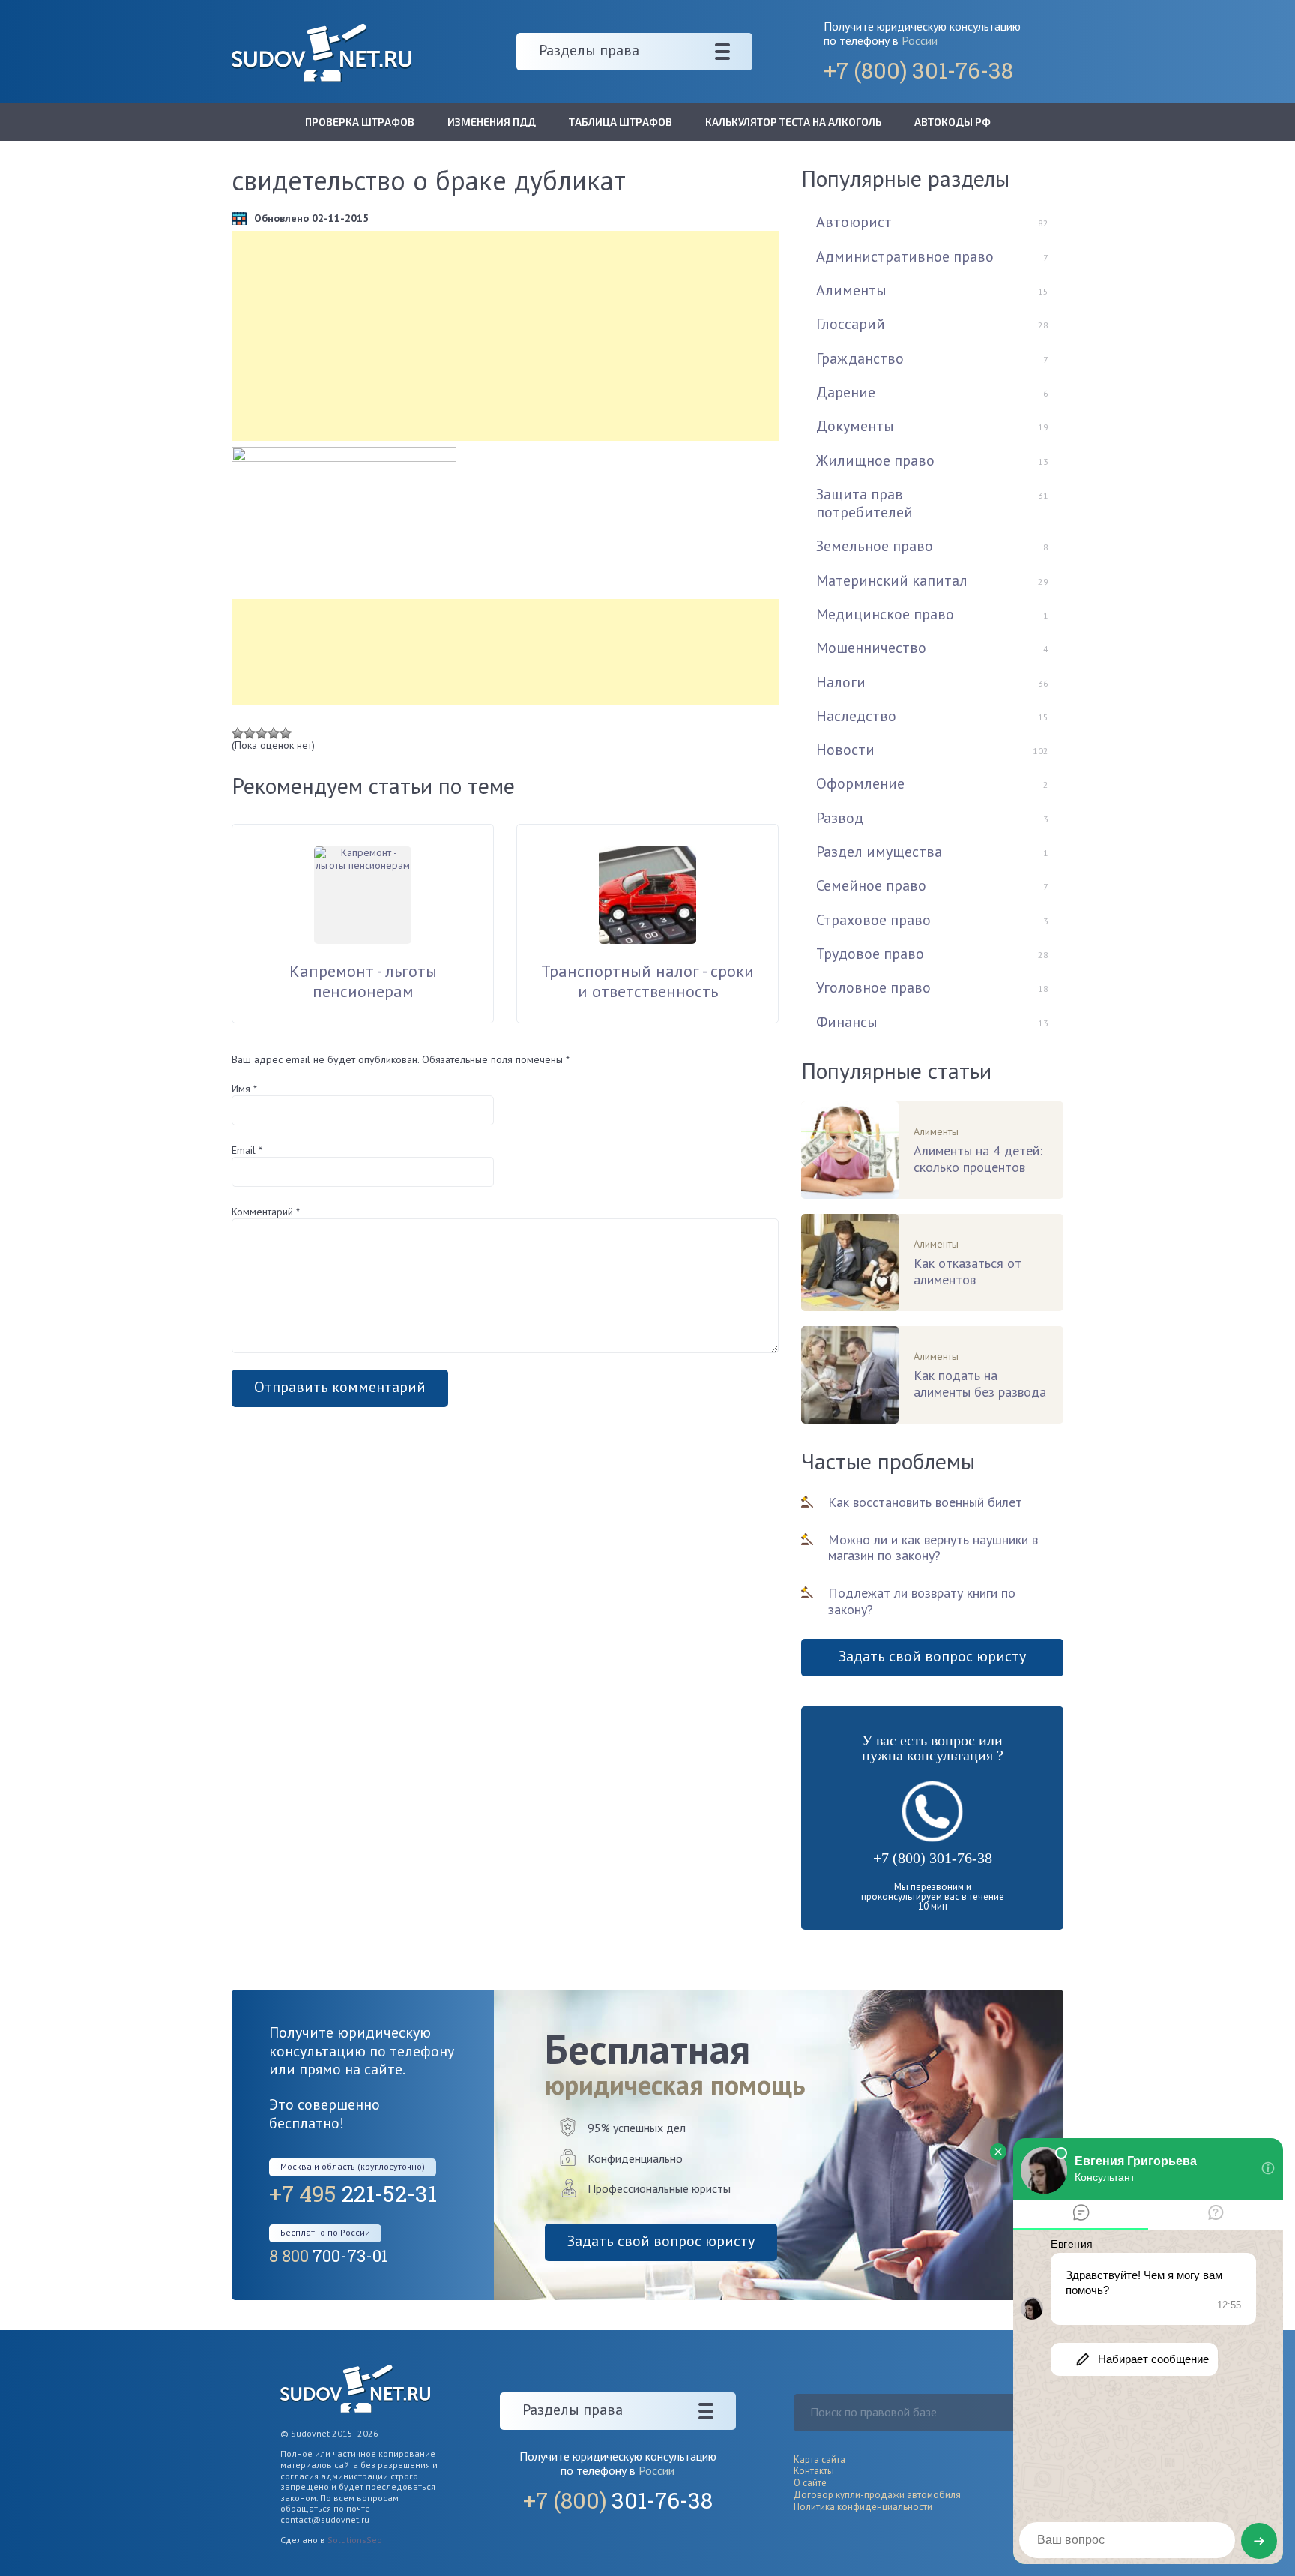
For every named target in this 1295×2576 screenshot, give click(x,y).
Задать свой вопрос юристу (932, 1656)
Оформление (860, 783)
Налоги (841, 682)
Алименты (851, 290)
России (920, 40)
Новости (845, 750)
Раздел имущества (879, 852)
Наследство (856, 716)
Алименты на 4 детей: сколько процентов (978, 1159)
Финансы (847, 1022)
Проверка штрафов (360, 122)
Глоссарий (851, 324)
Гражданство (860, 358)
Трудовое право (870, 954)
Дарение (846, 392)
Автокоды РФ (953, 122)
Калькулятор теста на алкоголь (793, 122)
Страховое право (873, 920)
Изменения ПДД (492, 122)
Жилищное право (875, 460)
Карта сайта (819, 2459)
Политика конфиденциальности (863, 2507)
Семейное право (871, 885)
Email (247, 1150)
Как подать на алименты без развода (980, 1384)
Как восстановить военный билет (925, 1502)
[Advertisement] (505, 336)
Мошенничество (871, 648)
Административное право (905, 256)
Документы (855, 426)
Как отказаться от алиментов (968, 1272)
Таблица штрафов (621, 122)
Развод (840, 818)
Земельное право (875, 546)
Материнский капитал (892, 580)
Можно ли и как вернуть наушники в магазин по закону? (933, 1548)
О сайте (810, 2483)
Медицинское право (885, 614)
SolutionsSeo (355, 2540)
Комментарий (266, 1212)
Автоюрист (854, 222)
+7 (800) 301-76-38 (933, 1858)
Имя (244, 1089)
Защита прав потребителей (864, 503)
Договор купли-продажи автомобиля (877, 2495)
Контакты (814, 2471)
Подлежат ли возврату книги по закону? (922, 1601)
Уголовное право (873, 987)
